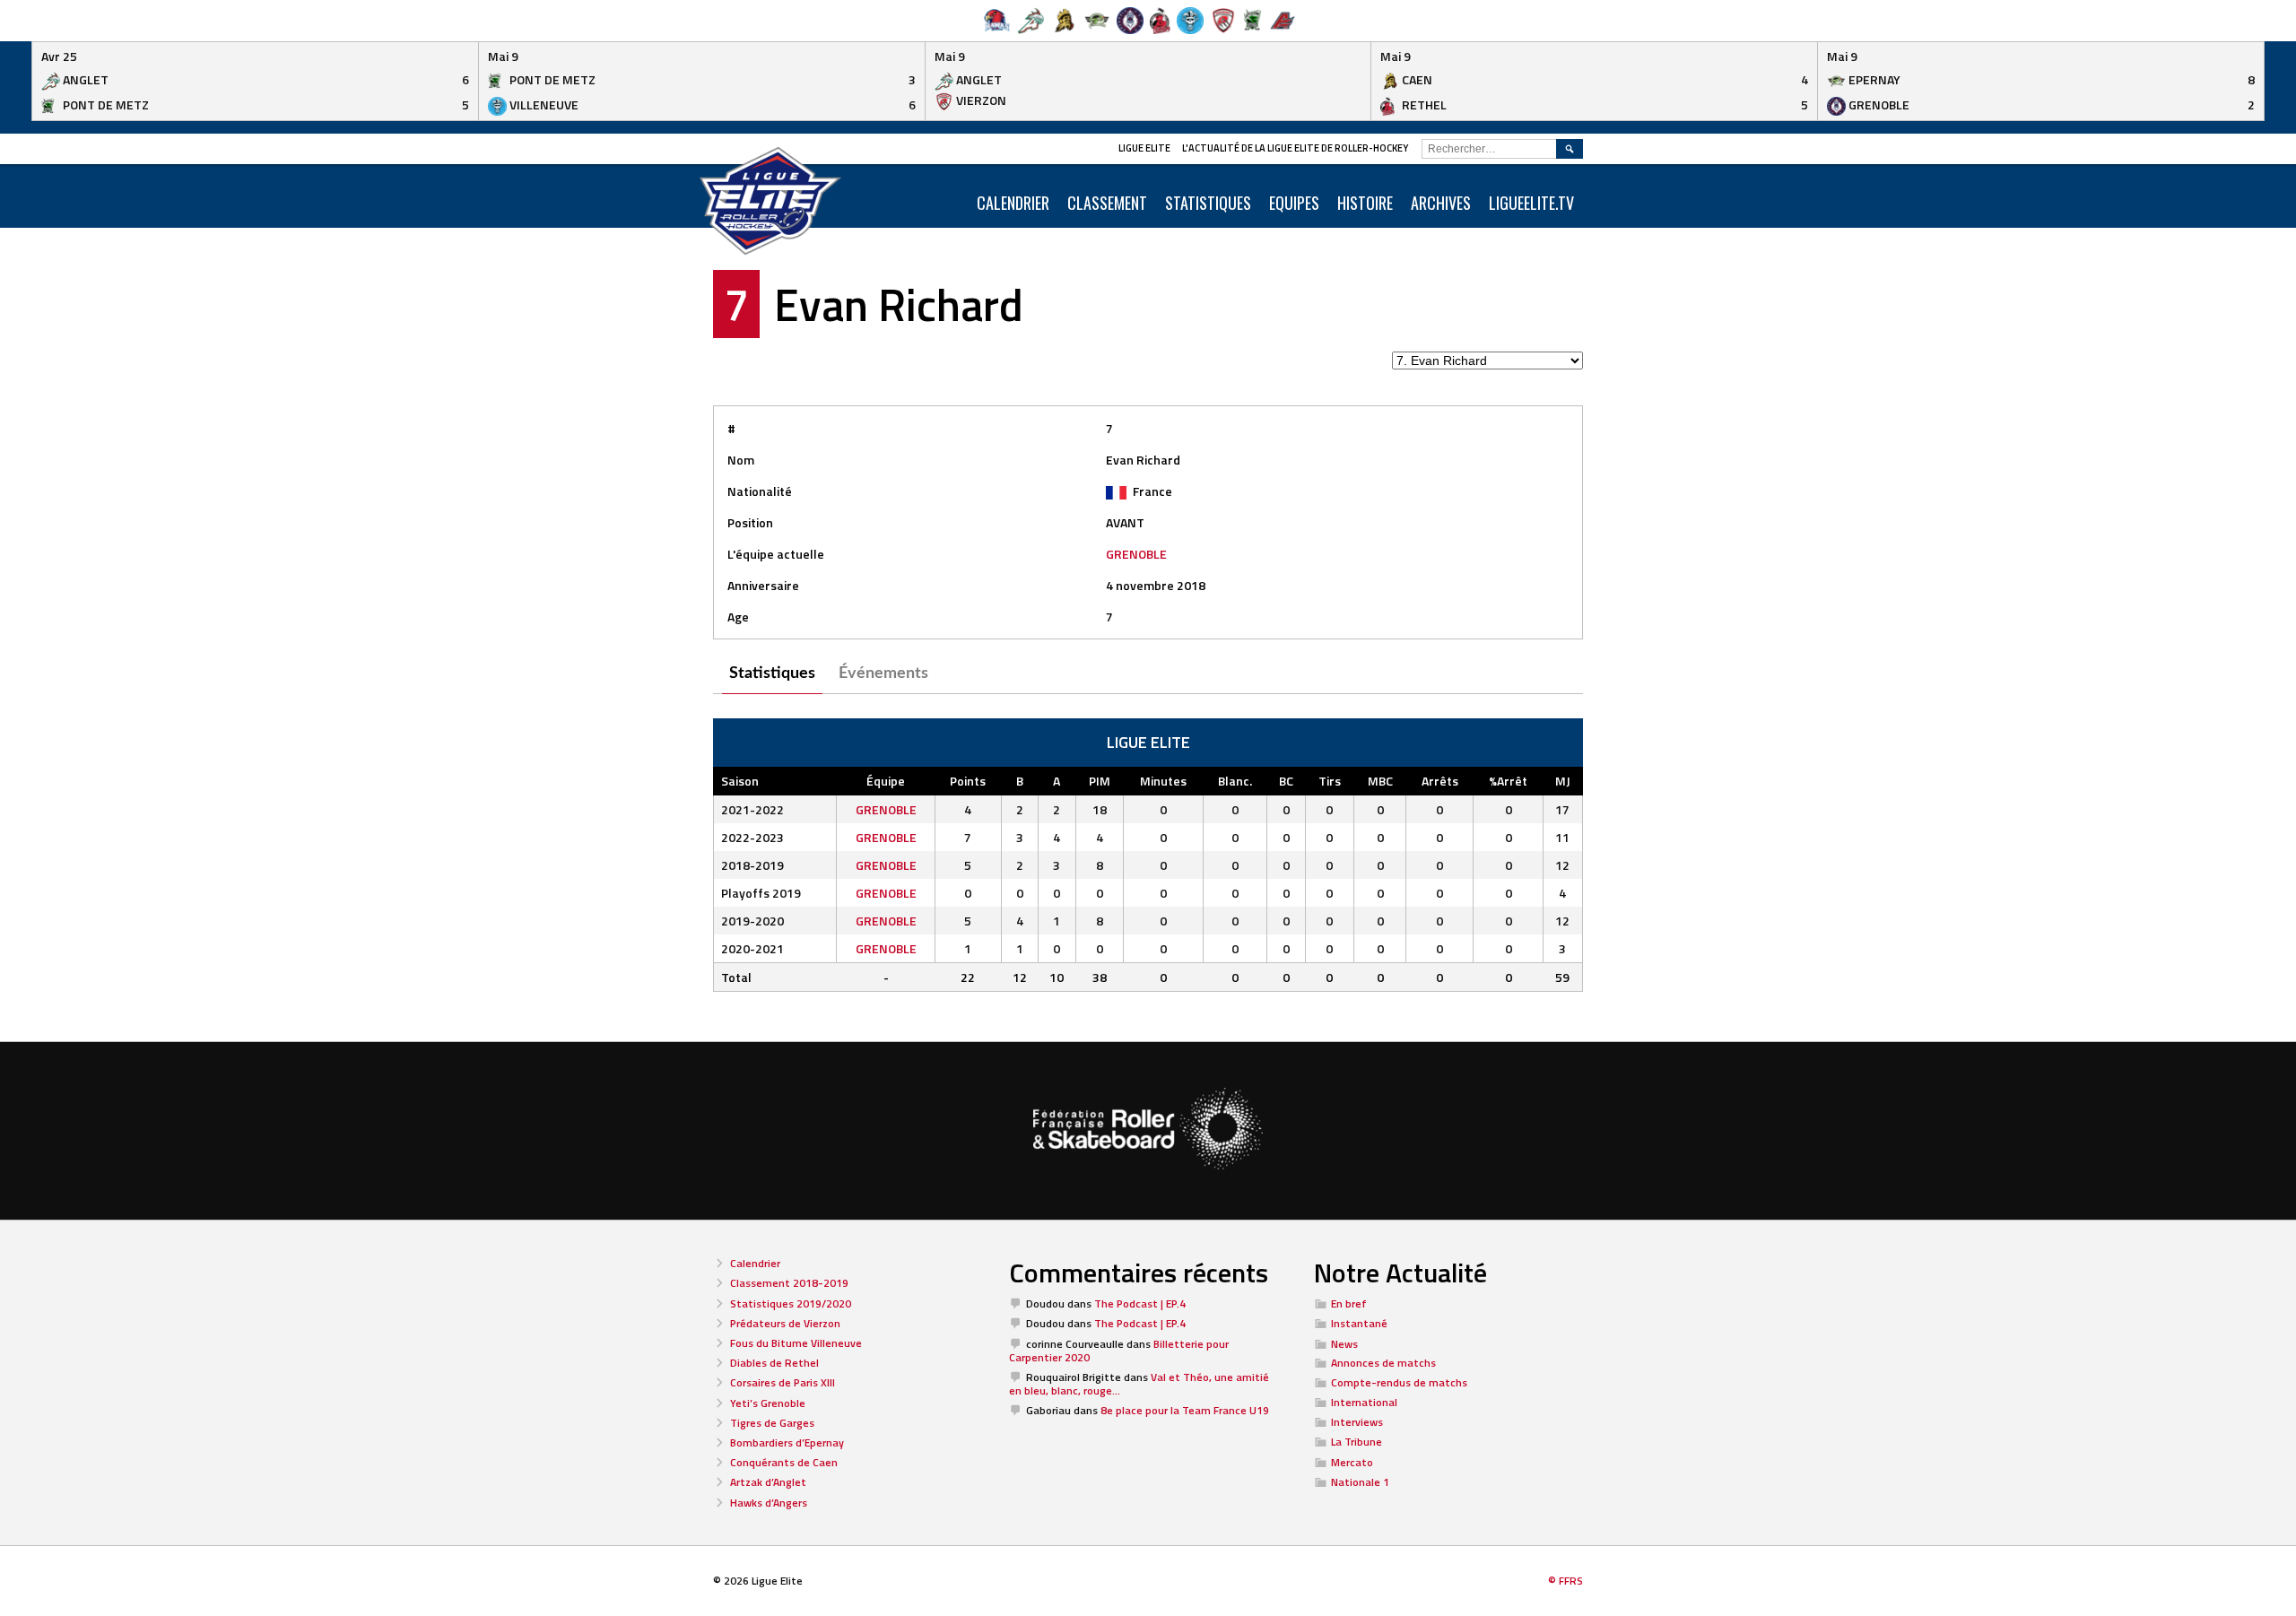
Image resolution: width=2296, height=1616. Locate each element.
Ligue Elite (1144, 148)
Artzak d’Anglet (768, 1482)
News (1344, 1344)
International (1364, 1402)
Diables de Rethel (774, 1363)
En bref (1349, 1303)
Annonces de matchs (1383, 1363)
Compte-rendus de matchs (1399, 1382)
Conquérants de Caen (784, 1462)
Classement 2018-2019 (789, 1283)
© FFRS (1565, 1581)
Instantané (1359, 1323)
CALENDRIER (1013, 203)
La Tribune (1357, 1442)
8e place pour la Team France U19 (1185, 1410)
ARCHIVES (1441, 203)
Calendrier (755, 1263)
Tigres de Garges (772, 1423)
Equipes (1294, 203)
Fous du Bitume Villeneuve (796, 1343)
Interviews (1357, 1422)
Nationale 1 (1360, 1482)
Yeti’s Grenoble (768, 1403)
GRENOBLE (1136, 554)
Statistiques (1208, 203)
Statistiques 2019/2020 (791, 1303)
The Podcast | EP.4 (1140, 1303)
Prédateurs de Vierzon (785, 1323)
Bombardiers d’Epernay (787, 1442)
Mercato (1352, 1462)
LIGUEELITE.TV (1531, 203)
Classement (1107, 203)
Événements (883, 673)
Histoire (1365, 203)
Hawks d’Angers (769, 1503)
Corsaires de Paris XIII (783, 1382)
